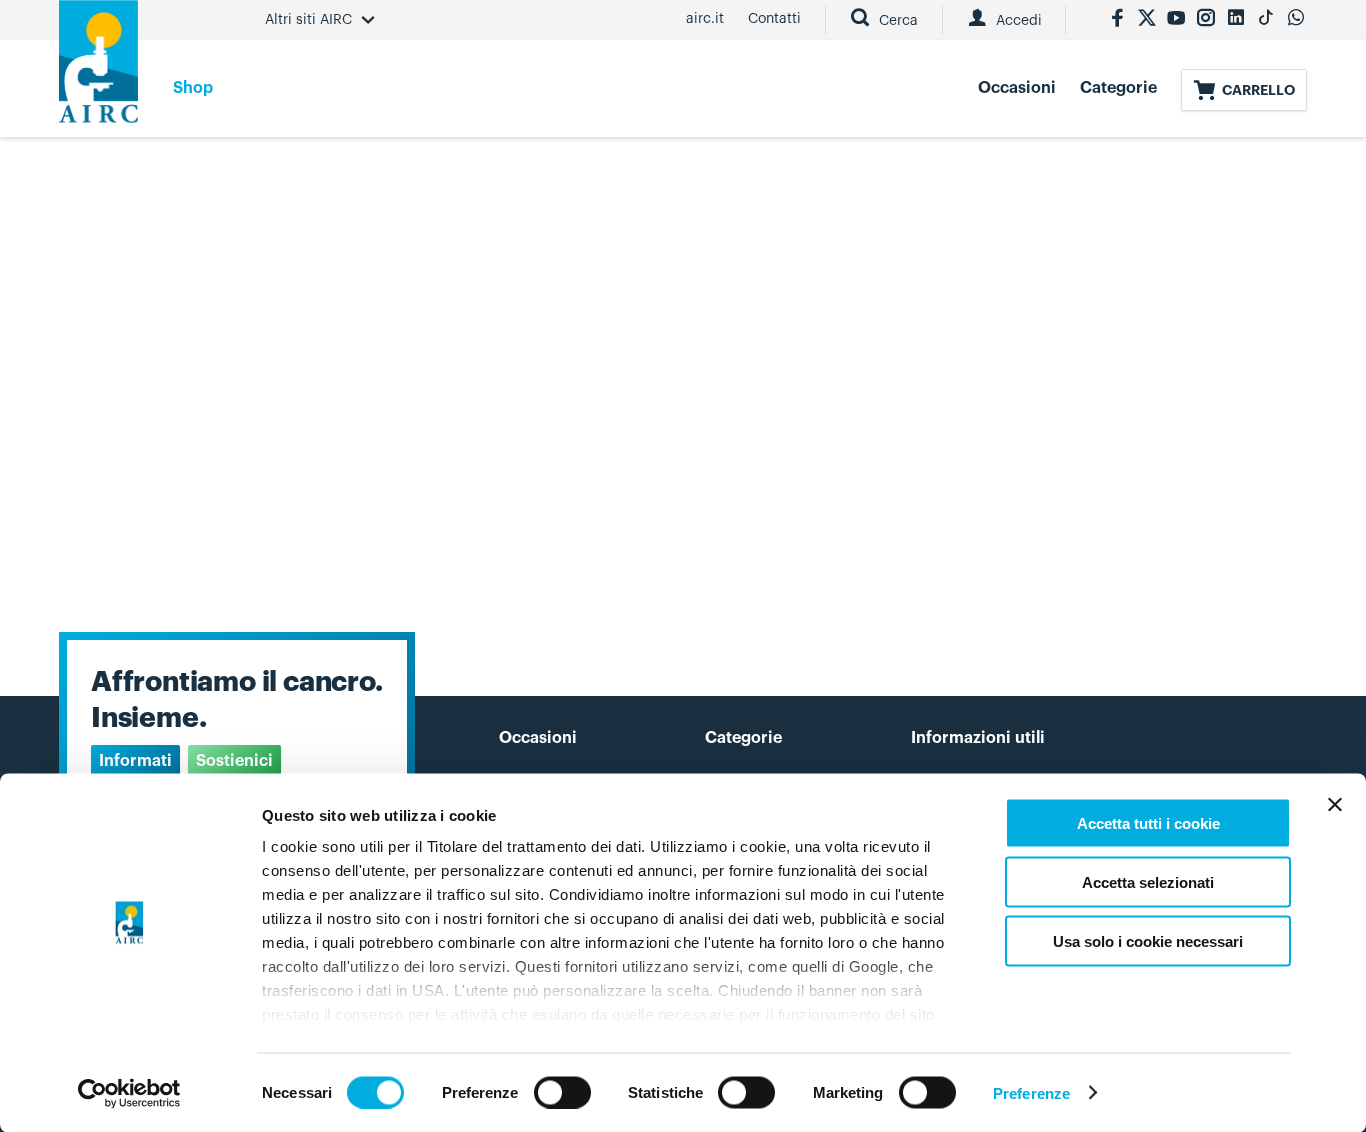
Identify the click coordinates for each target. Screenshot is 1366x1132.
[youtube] (1176, 20)
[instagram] (1206, 20)
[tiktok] (1266, 20)
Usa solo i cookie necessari (1148, 940)
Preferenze (1031, 1092)
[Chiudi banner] (1335, 805)
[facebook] (1117, 20)
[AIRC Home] (98, 68)
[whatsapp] (1296, 20)
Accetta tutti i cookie (1148, 823)
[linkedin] (1236, 20)
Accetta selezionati (1148, 881)
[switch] (562, 1092)
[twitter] (1147, 20)
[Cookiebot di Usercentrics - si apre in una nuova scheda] (129, 1093)
